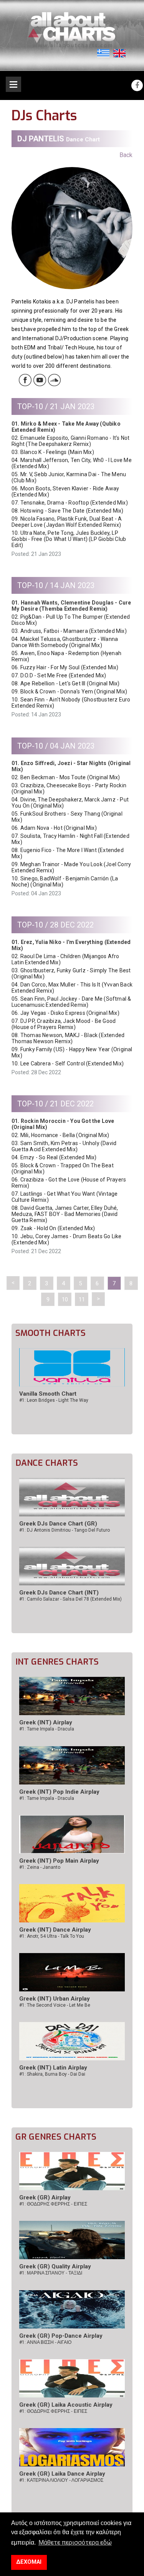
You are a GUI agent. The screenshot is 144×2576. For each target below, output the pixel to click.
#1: (53, 2204)
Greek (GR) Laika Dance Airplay (62, 2474)
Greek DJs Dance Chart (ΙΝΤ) (59, 1593)
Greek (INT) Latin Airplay (53, 2068)
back (126, 155)
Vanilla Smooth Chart (48, 1394)
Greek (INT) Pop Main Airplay (59, 1861)
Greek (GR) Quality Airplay (55, 2266)
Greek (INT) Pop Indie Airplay (59, 1792)
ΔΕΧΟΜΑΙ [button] (29, 2562)
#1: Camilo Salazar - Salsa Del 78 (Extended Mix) (70, 1599)
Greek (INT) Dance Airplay (55, 1930)
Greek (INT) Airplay (46, 1722)
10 (65, 1299)
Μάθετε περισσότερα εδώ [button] (75, 2542)
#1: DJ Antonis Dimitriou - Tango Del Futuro (65, 1530)
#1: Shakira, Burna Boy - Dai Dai (52, 2074)
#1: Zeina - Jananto (40, 1867)
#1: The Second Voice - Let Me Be (55, 2005)
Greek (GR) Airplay (45, 2197)
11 (82, 1299)
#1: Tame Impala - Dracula (47, 1729)
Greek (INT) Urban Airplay (55, 1999)
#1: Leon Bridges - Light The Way (54, 1400)
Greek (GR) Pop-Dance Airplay (61, 2336)
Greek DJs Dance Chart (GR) (58, 1524)
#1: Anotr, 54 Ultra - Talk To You (52, 1936)
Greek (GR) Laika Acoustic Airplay (66, 2405)
